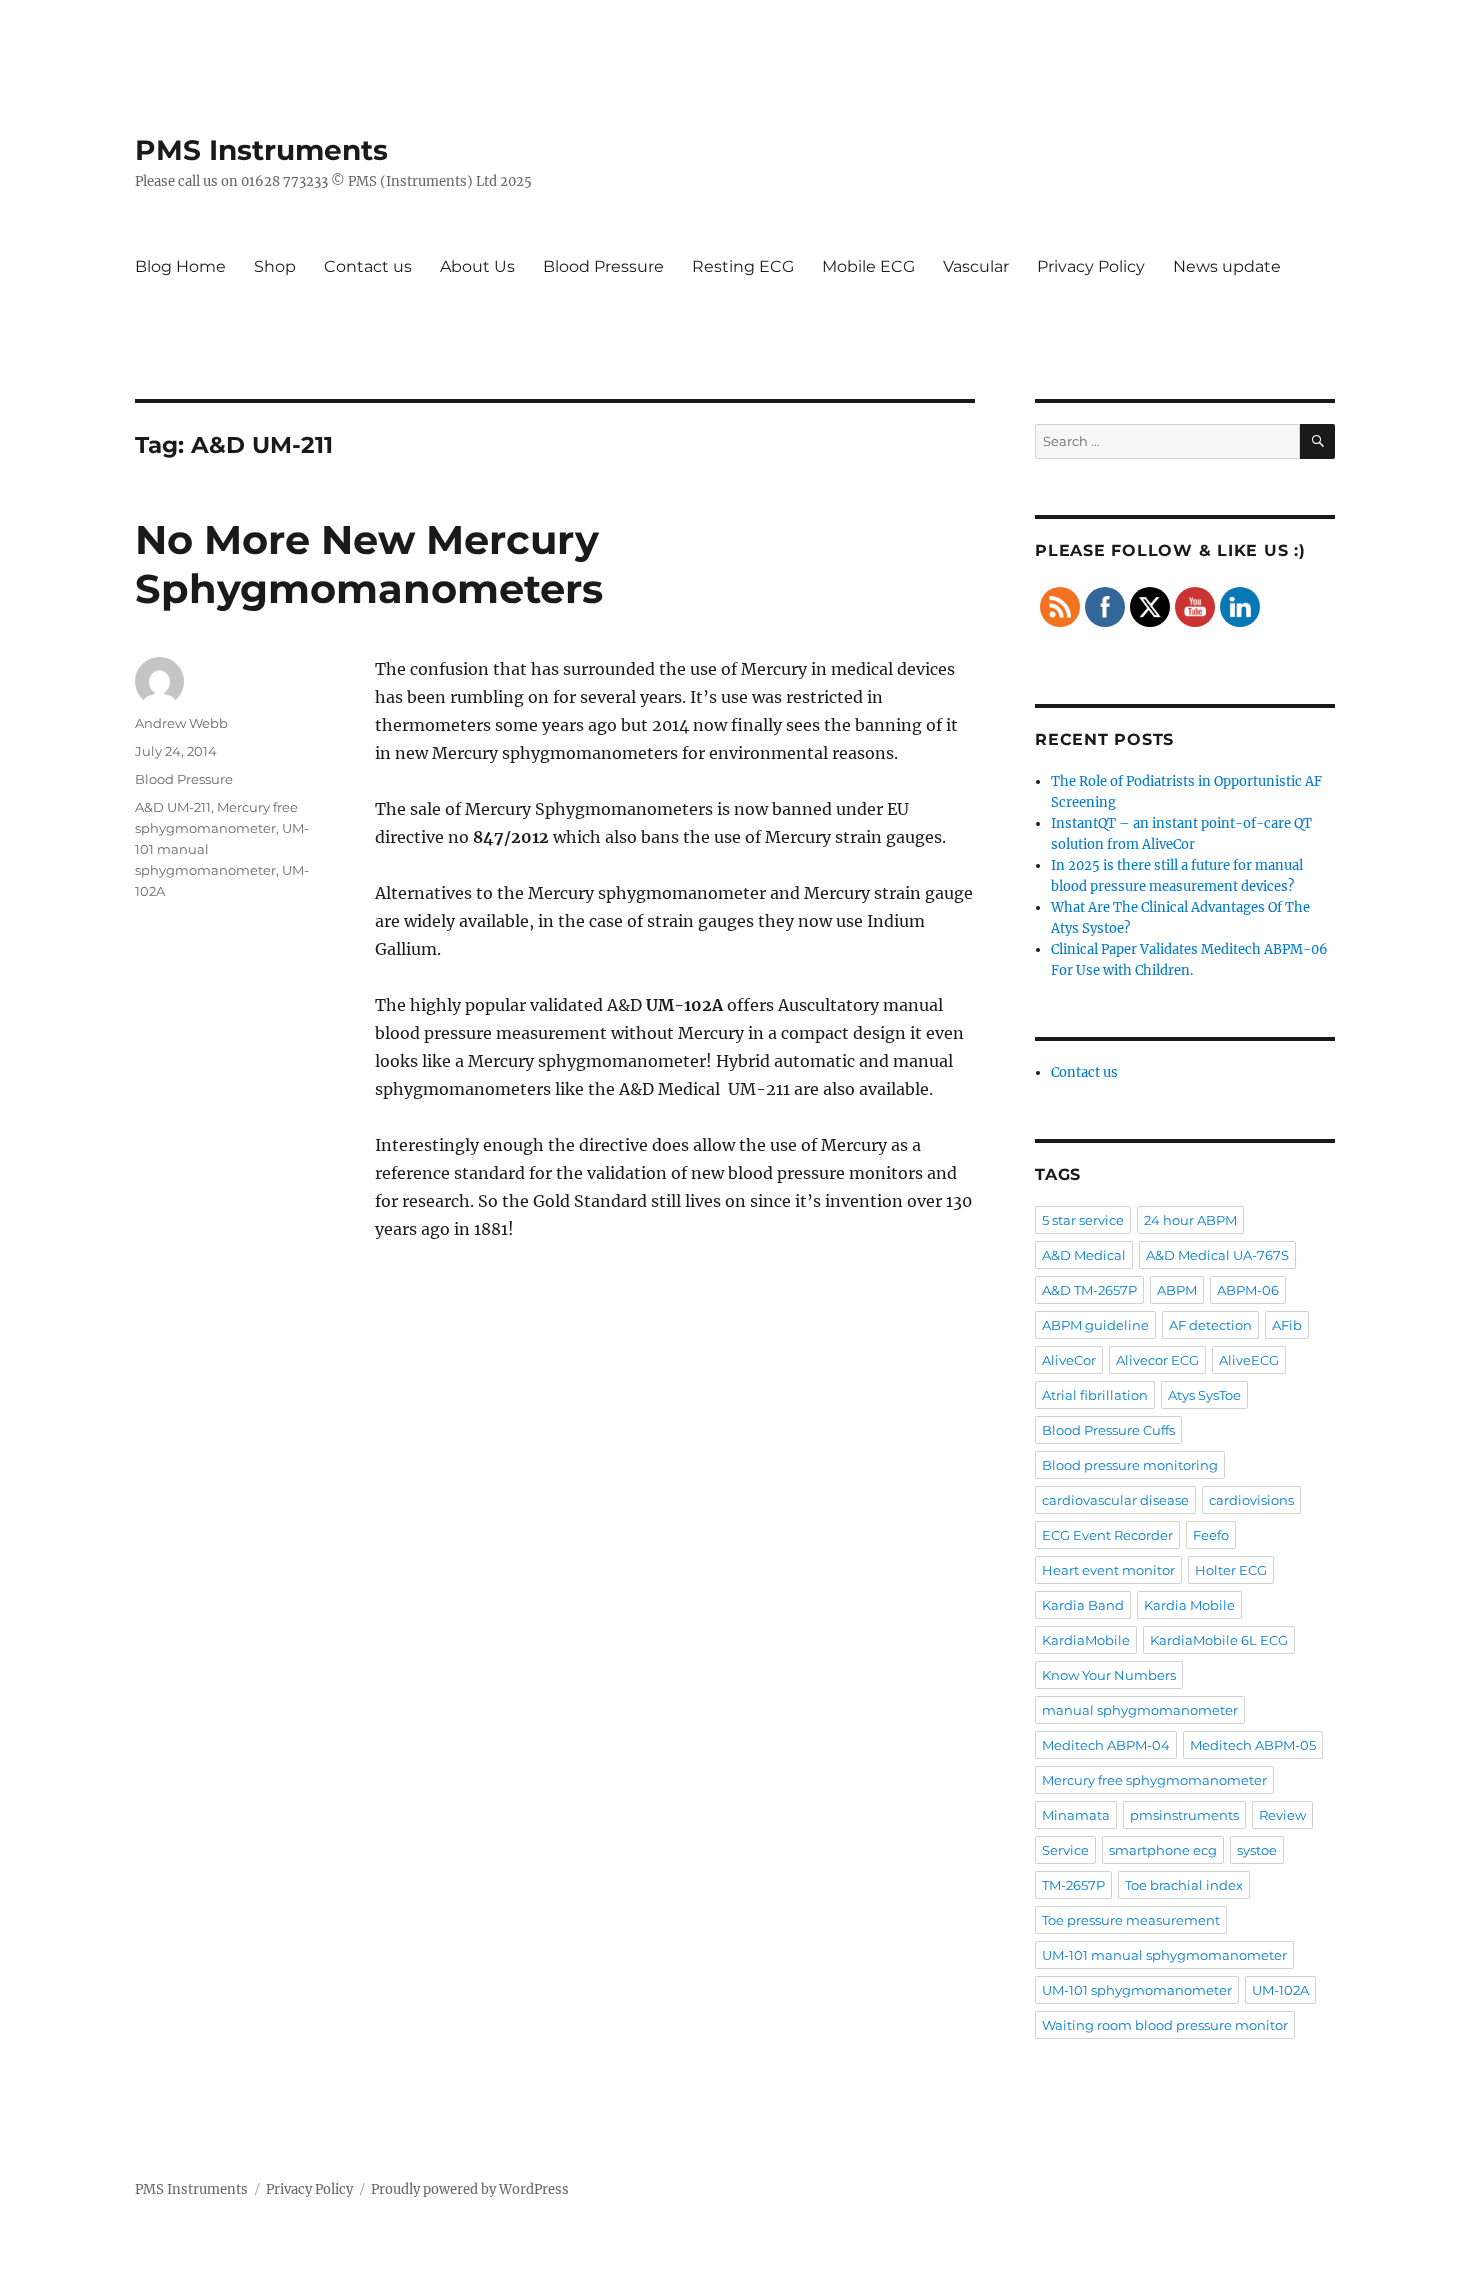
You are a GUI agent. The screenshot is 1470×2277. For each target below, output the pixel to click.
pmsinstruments (1184, 1815)
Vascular (976, 266)
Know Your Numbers (1109, 1675)
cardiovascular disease (1115, 1500)
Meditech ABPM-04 (1106, 1745)
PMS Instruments (261, 150)
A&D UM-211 (173, 807)
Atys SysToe (1204, 1395)
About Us (477, 266)
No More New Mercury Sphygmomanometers (369, 564)
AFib (1287, 1325)
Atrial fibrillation (1095, 1395)
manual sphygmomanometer (1140, 1710)
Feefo (1211, 1535)
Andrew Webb (181, 723)
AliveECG (1249, 1360)
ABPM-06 (1248, 1290)
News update (1227, 266)
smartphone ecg (1163, 1850)
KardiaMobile (1086, 1640)
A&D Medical (1084, 1255)
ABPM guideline (1095, 1325)
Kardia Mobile (1189, 1605)
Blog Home (180, 266)
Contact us (368, 266)
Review (1282, 1815)
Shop (275, 266)
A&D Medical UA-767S (1217, 1255)
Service (1065, 1850)
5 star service (1083, 1220)
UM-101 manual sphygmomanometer (1164, 1955)
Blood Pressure (603, 266)
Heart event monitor (1108, 1570)
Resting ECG (743, 266)
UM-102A (1280, 1990)
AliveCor (1069, 1360)
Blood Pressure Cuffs (1108, 1430)
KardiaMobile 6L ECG (1219, 1640)
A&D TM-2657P (1089, 1290)
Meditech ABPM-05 (1253, 1745)
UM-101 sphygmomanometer (1137, 1990)
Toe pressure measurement (1131, 1920)
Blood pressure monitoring (1130, 1465)
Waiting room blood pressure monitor (1165, 2025)
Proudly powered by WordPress (470, 2189)
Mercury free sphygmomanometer (1154, 1780)
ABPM (1177, 1290)
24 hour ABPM (1190, 1220)
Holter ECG (1231, 1570)
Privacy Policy (1091, 266)
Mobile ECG (868, 266)
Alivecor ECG (1157, 1360)
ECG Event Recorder (1107, 1535)
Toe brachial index (1184, 1885)
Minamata (1076, 1815)
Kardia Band (1083, 1605)
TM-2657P (1073, 1885)
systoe (1257, 1850)
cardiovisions (1251, 1500)
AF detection (1210, 1325)
